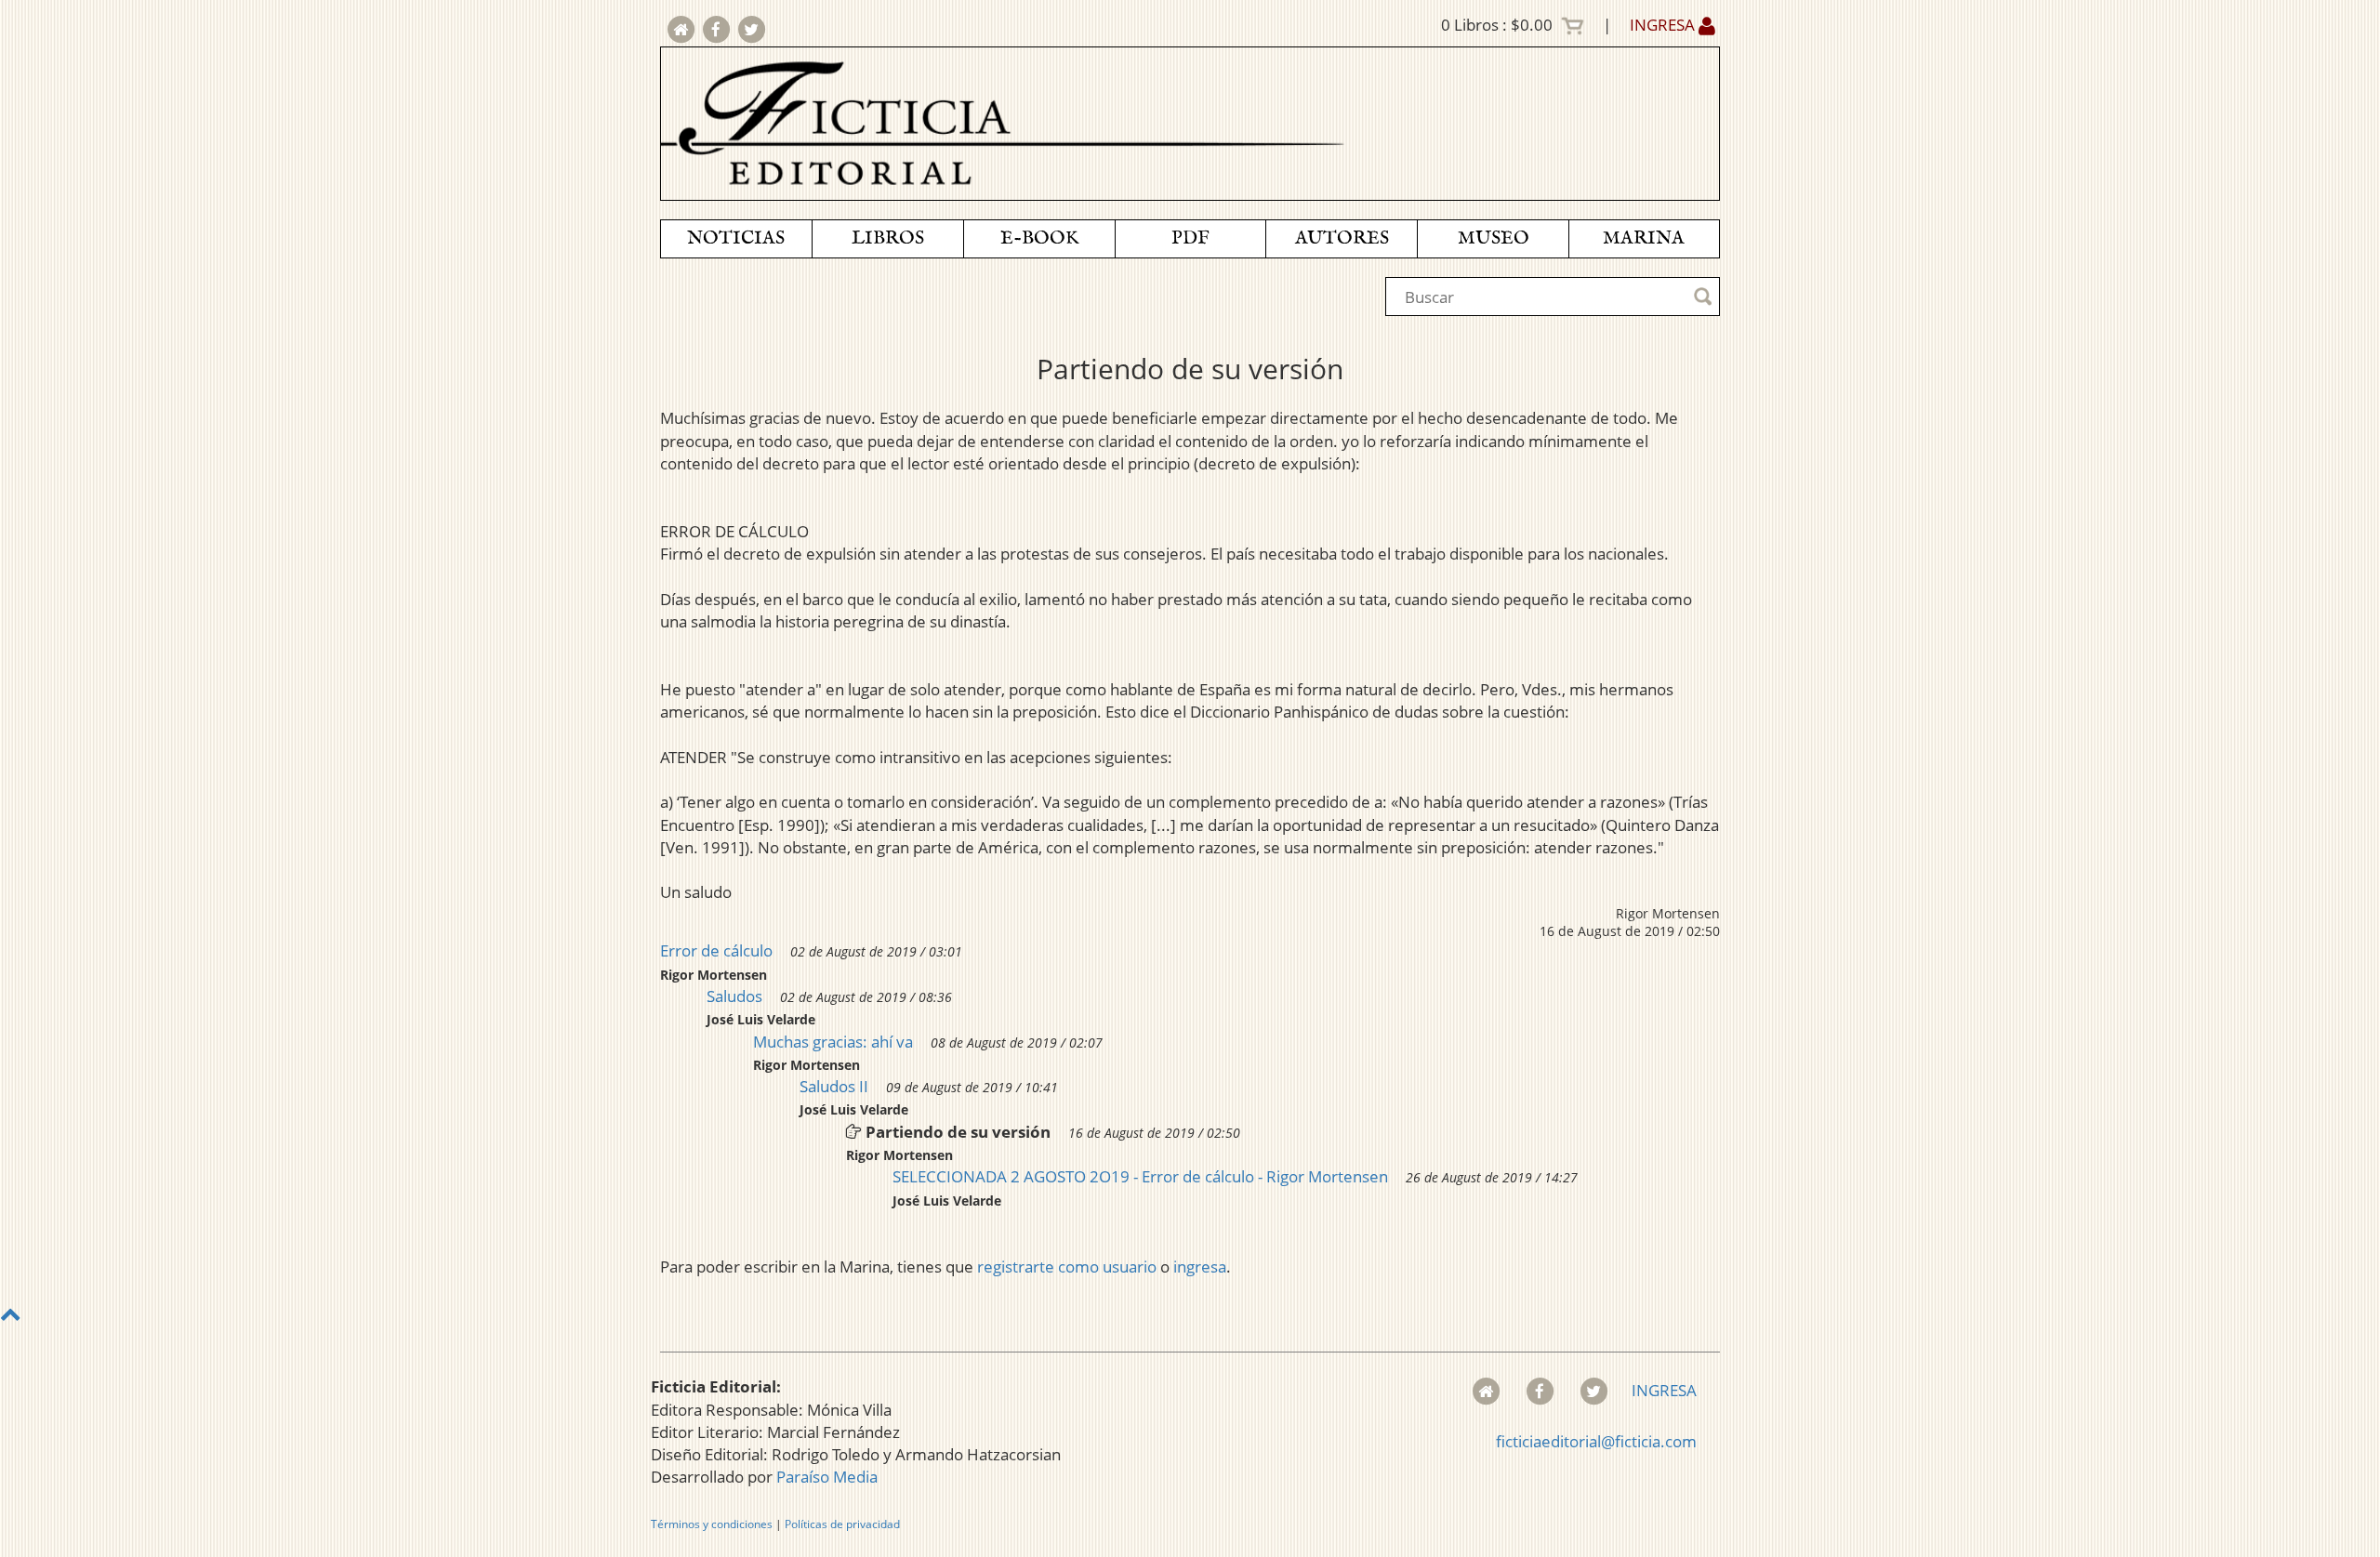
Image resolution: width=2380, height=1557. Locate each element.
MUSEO (1494, 238)
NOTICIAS (736, 238)
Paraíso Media (827, 1477)
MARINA (1644, 238)
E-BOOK (1039, 238)
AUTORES (1342, 238)
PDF (1190, 238)
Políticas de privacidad (842, 1524)
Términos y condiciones (712, 1524)
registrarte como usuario (1067, 1267)
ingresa (1200, 1267)
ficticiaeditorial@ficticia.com (1596, 1441)
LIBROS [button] (888, 238)
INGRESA (1664, 25)
